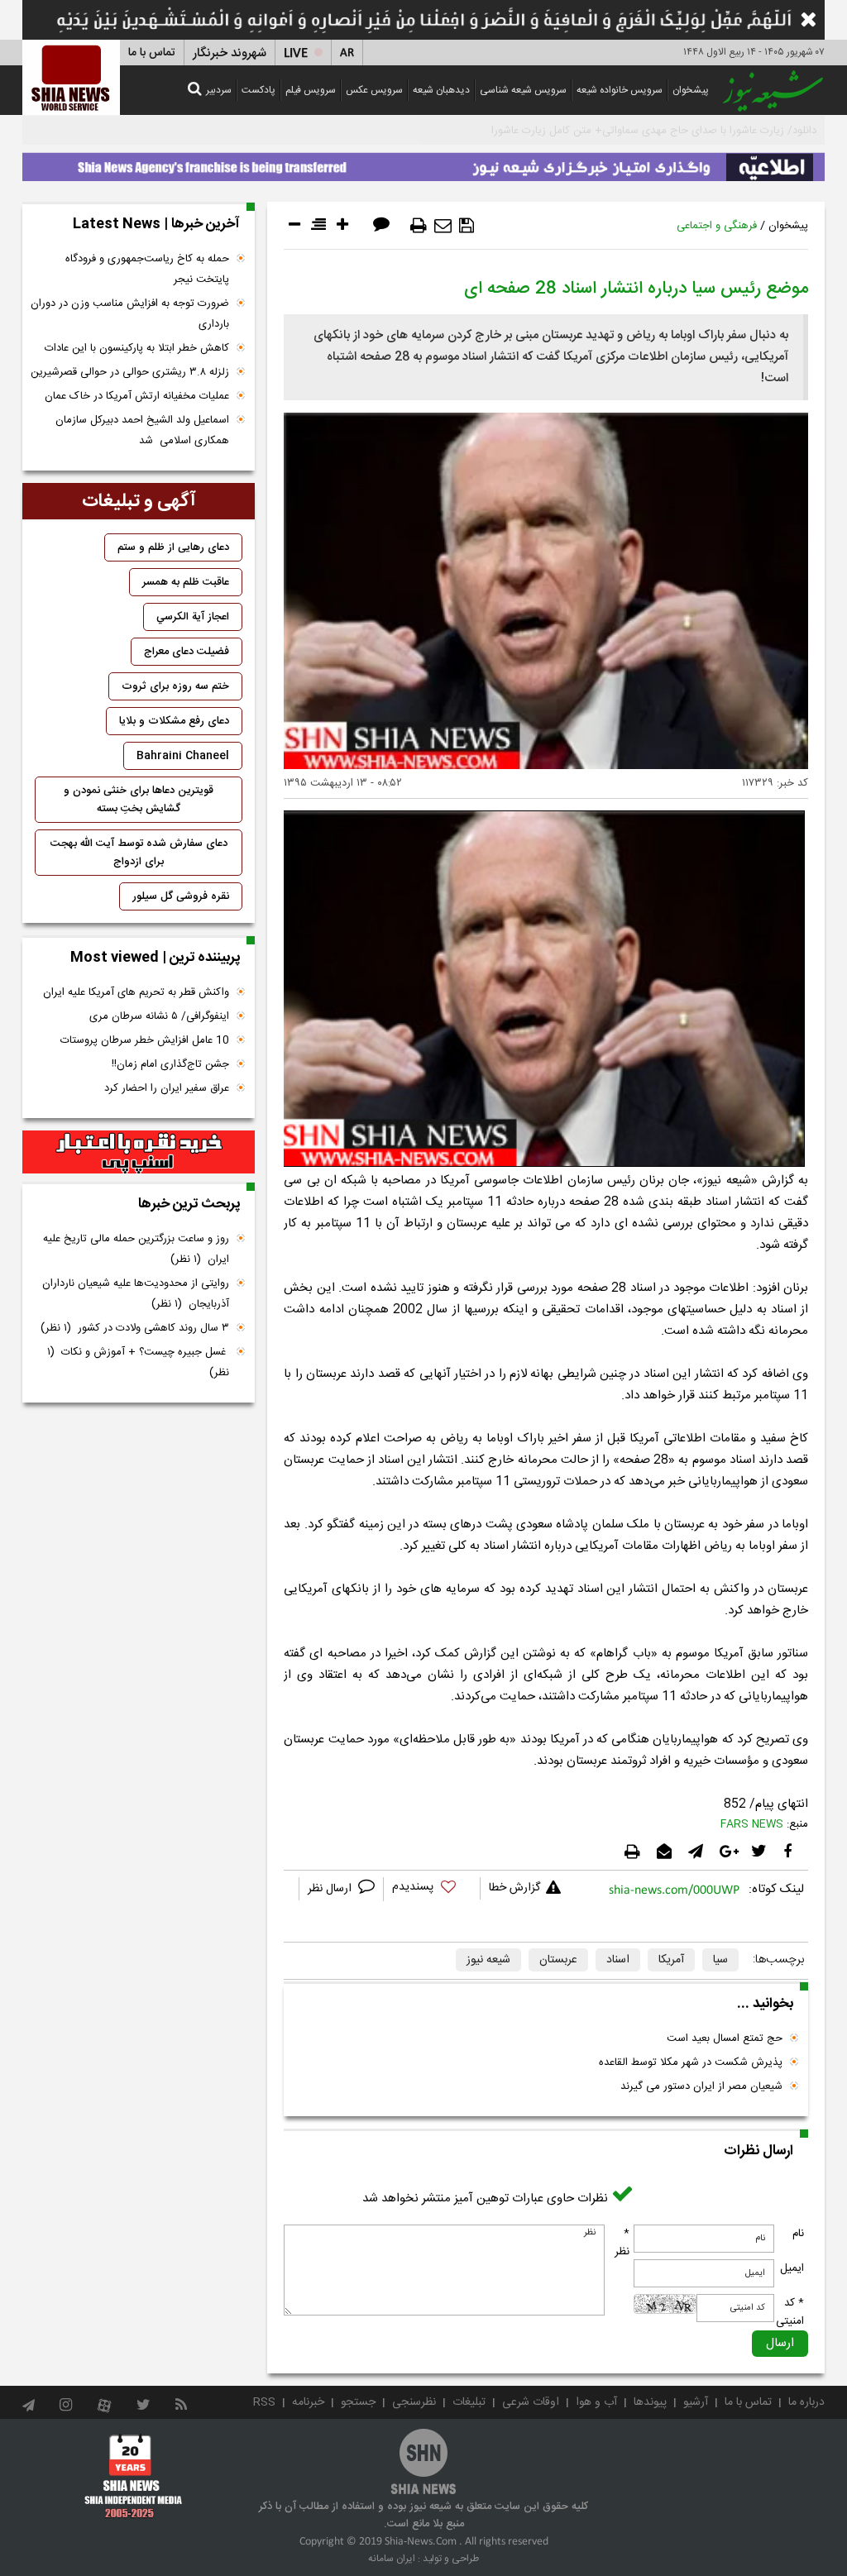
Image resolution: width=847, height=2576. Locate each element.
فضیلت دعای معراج (187, 652)
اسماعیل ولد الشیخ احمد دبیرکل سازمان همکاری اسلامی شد (142, 430)
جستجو (358, 2402)
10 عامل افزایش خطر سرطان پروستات (145, 1040)
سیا (720, 1960)
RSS (264, 2402)
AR (347, 53)
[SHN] (71, 77)
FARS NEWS (752, 1824)
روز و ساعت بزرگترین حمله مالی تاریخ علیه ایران (136, 1249)
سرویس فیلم (311, 90)
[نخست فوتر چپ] (134, 2476)
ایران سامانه (392, 2559)
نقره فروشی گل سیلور (181, 896)
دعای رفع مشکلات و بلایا (174, 721)
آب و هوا (596, 2402)
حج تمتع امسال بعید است (725, 2038)
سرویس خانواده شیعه (620, 90)
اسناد (618, 1960)
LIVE (296, 53)
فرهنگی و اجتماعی (717, 226)
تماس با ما (152, 53)
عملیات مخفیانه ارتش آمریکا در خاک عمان (137, 396)
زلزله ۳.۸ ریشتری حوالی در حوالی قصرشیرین (130, 372)
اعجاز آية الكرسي (193, 617)
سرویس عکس (374, 90)
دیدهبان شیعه (441, 90)
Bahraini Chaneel (183, 756)
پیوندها (650, 2402)
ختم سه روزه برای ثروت (175, 686)
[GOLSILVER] (139, 1152)
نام (798, 2234)
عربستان (558, 1960)
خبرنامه (308, 2402)
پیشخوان (691, 90)
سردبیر (219, 90)
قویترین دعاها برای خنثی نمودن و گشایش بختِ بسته (139, 800)
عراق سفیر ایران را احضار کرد (167, 1088)
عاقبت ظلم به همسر (186, 582)
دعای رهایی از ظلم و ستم (173, 547)
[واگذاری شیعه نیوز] (423, 163)
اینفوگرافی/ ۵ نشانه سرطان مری (159, 1016)
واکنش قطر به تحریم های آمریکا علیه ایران (136, 992)
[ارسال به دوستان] (443, 226)
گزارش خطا (514, 1888)
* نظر (622, 2243)
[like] (432, 1889)
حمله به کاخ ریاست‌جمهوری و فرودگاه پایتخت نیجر (147, 269)
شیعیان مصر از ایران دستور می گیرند (701, 2086)
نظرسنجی (414, 2402)
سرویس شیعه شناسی (523, 90)
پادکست (258, 90)
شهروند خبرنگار (230, 53)
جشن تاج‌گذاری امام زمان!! (169, 1064)
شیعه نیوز (488, 1960)
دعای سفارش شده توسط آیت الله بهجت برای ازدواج (139, 853)
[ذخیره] (467, 226)
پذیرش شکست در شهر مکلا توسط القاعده (691, 2062)
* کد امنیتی (790, 2312)
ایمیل (792, 2268)
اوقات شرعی (531, 2402)
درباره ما (806, 2402)
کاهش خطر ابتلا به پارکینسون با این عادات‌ (137, 348)
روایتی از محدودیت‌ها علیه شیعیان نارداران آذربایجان (136, 1294)
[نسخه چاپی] (419, 226)
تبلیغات (469, 2402)
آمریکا (671, 1960)
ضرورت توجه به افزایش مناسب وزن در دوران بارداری (130, 314)
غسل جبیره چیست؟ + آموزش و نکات (138, 1362)
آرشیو (696, 2402)
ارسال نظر (331, 1889)
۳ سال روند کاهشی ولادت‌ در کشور (135, 1328)
